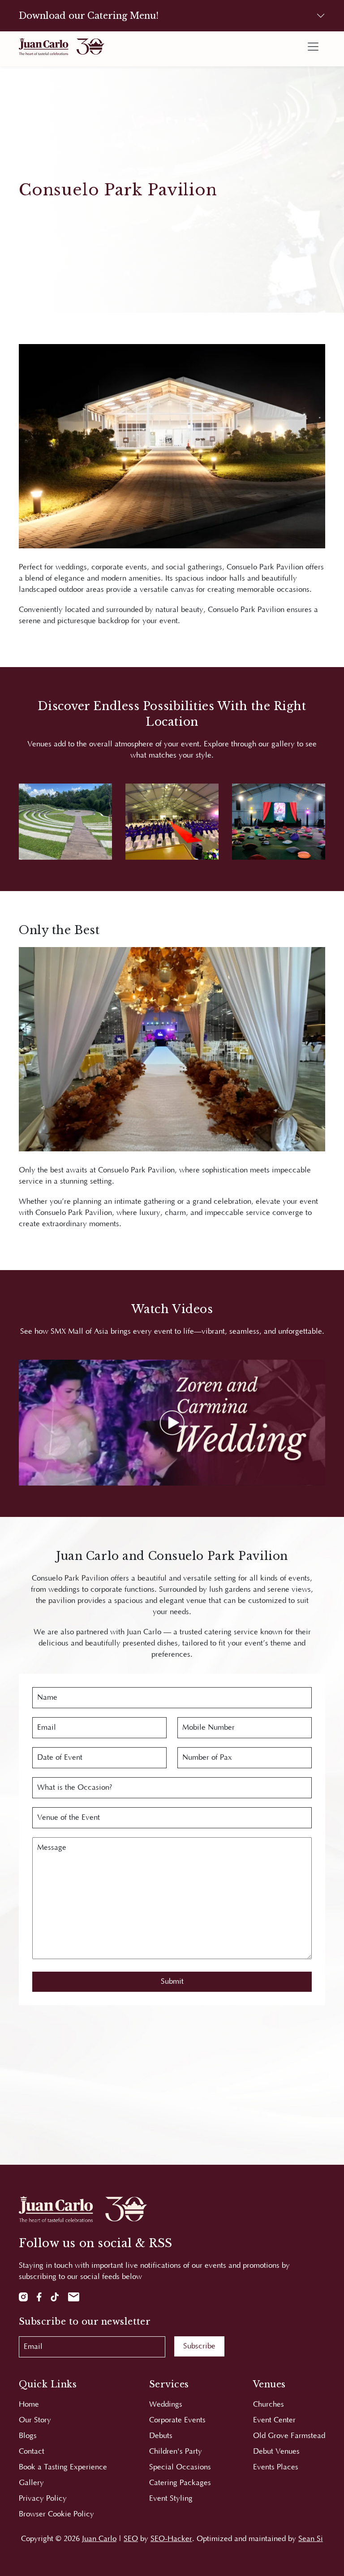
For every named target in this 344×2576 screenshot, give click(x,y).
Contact (32, 2451)
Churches (269, 2404)
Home (29, 2404)
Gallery (31, 2483)
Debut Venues (276, 2451)
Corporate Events (177, 2420)
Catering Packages (180, 2483)
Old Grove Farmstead (289, 2436)
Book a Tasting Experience (63, 2467)
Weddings (166, 2404)
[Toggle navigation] (313, 47)
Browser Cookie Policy (56, 2514)
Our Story (35, 2420)
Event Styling (171, 2498)
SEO (131, 2539)
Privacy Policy (43, 2498)
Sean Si (311, 2539)
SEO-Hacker (171, 2539)
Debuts (161, 2436)
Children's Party (176, 2451)
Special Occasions (180, 2467)
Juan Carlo (99, 2539)
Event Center (274, 2420)
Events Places (276, 2467)
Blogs (28, 2436)
